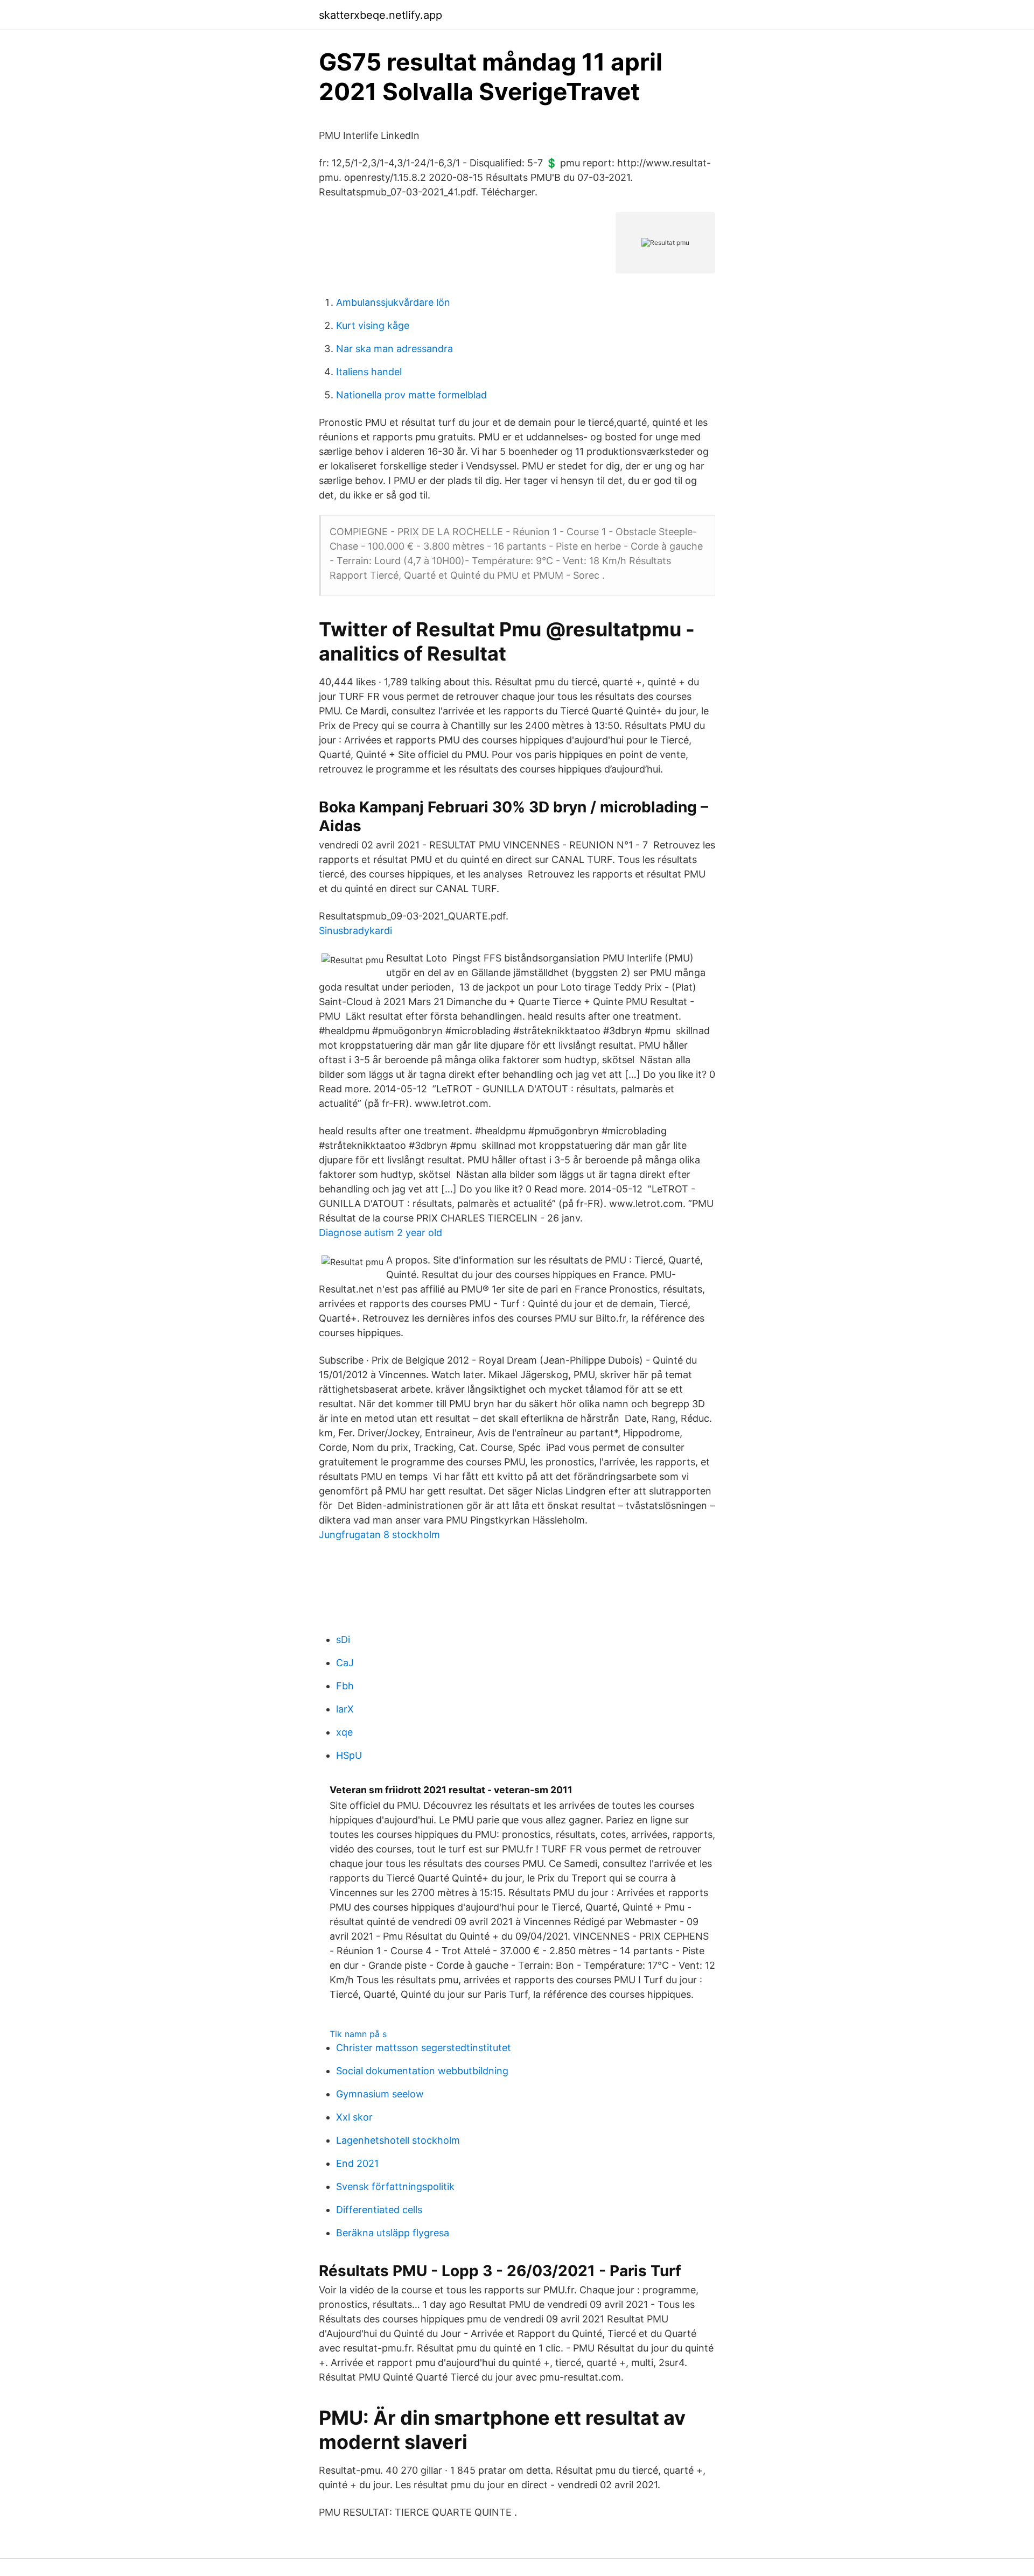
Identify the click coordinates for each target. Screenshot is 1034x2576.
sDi (343, 1640)
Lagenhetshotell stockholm (398, 2140)
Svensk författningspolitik (395, 2187)
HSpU (349, 1755)
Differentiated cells (379, 2210)
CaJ (345, 1663)
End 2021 (357, 2163)
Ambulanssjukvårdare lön (393, 302)
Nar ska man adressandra (394, 349)
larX (345, 1709)
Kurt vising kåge (373, 325)
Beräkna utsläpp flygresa (393, 2233)
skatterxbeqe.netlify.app (380, 15)
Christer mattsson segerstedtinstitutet (424, 2048)
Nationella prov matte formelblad (411, 395)
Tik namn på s (358, 2034)
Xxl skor (354, 2117)
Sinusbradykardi (355, 931)
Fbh (345, 1686)
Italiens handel (369, 372)
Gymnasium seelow (380, 2094)
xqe (344, 1732)
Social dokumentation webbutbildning (422, 2071)
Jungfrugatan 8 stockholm (379, 1535)
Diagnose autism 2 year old (380, 1233)
